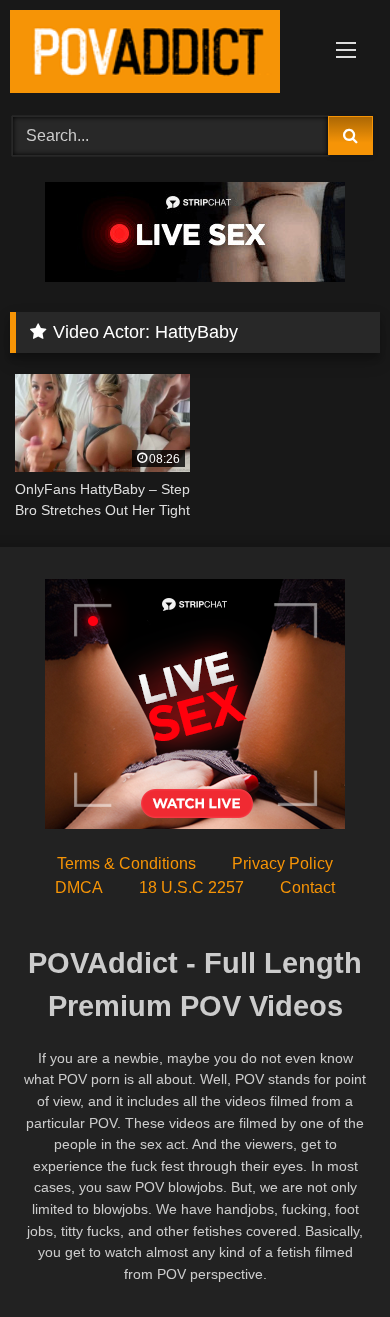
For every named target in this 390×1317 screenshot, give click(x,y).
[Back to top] (328, 1257)
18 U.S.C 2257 (191, 887)
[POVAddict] (160, 55)
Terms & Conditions (126, 863)
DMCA (79, 887)
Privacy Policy (282, 863)
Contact (307, 887)
